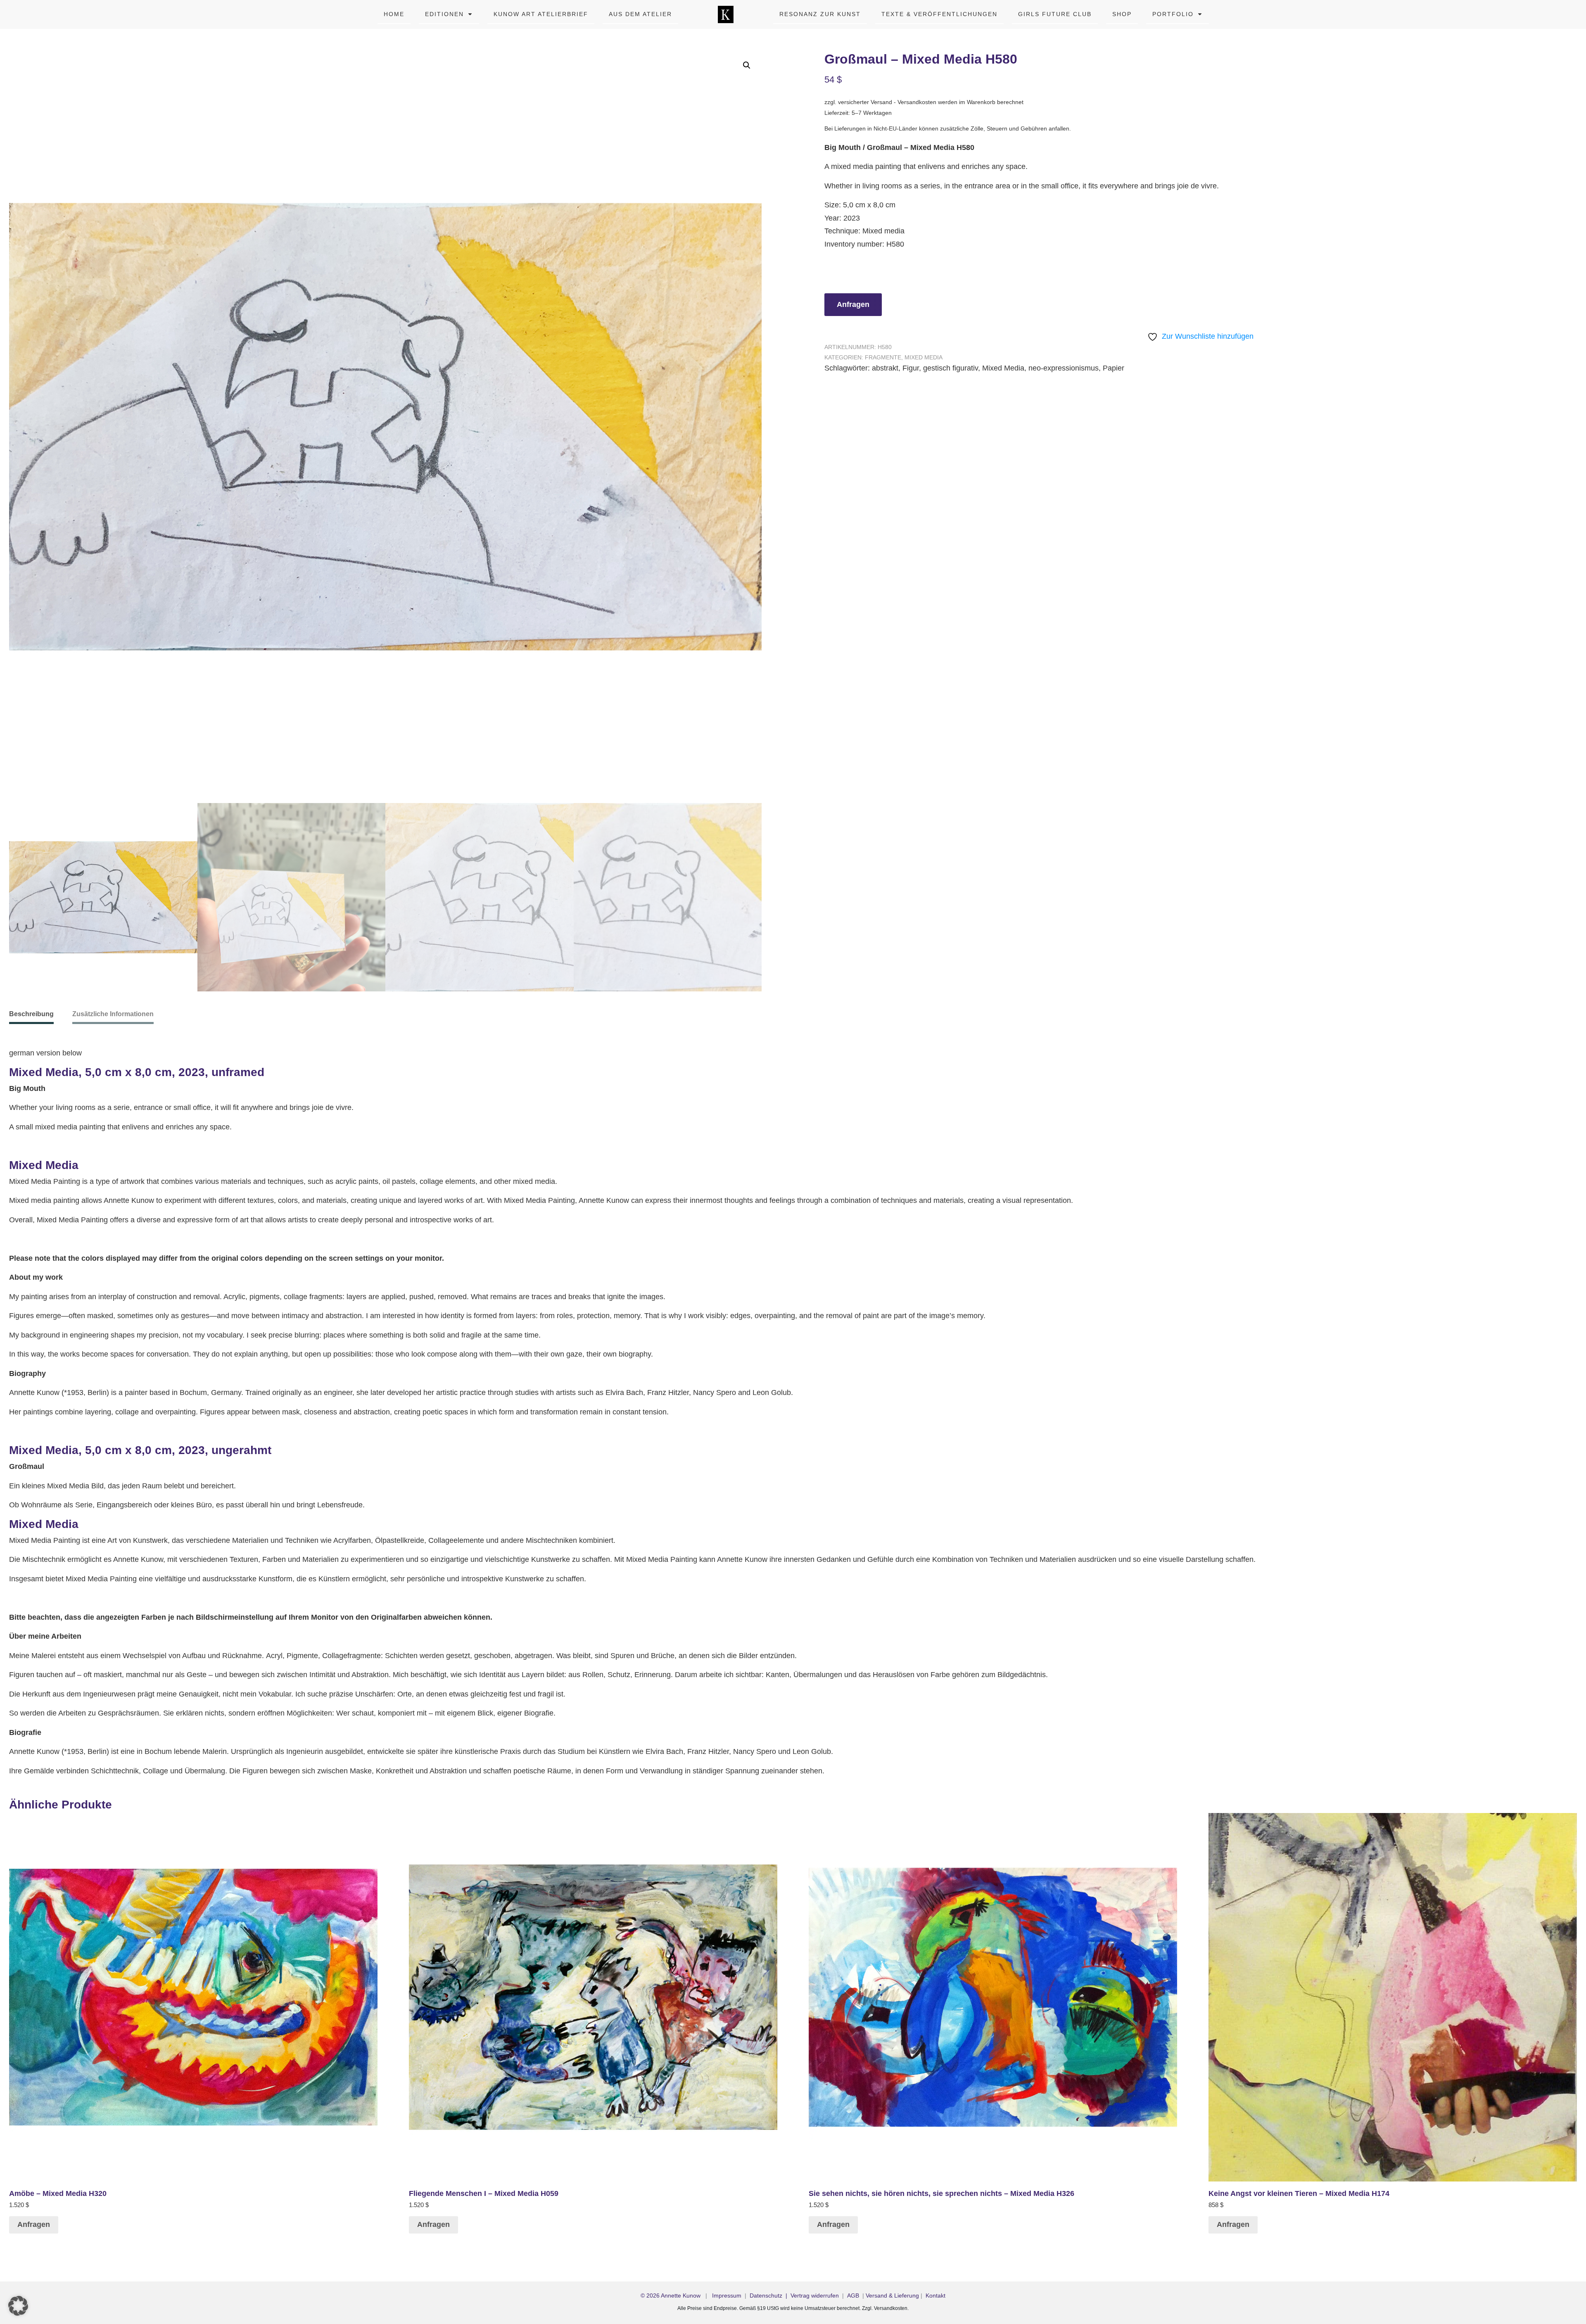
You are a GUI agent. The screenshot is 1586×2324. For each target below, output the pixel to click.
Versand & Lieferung (892, 2295)
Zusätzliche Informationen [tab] (113, 1014)
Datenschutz (766, 2295)
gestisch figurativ (951, 368)
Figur (911, 368)
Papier (1114, 368)
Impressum (727, 2295)
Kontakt (935, 2295)
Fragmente (883, 357)
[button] (747, 65)
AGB (853, 2295)
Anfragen (853, 304)
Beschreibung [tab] (31, 1014)
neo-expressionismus (1064, 368)
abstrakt (885, 368)
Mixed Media (924, 357)
